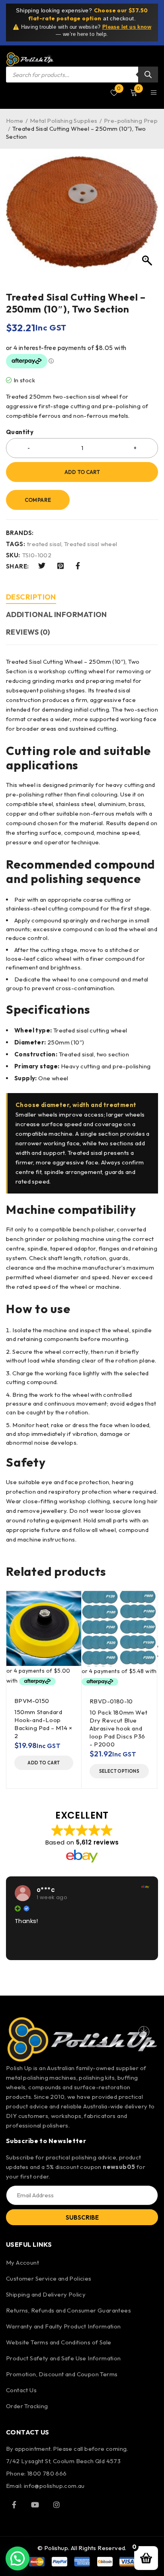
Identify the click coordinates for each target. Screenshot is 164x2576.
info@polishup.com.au (54, 2486)
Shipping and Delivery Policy (46, 2294)
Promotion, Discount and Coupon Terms (62, 2374)
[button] (44, 1763)
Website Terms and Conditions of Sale (59, 2342)
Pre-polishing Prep (131, 121)
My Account (22, 2262)
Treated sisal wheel (91, 544)
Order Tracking (27, 2406)
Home (15, 121)
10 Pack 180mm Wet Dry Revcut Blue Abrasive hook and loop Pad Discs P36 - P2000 (118, 1728)
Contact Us (21, 2390)
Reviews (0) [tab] (28, 632)
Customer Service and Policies (49, 2278)
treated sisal (44, 544)
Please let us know (127, 27)
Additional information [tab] (57, 615)
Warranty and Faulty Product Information (63, 2326)
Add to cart (82, 472)
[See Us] (57, 2505)
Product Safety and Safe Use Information (63, 2358)
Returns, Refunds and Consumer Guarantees (68, 2310)
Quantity (20, 432)
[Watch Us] (35, 2505)
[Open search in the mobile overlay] (82, 75)
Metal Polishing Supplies (64, 121)
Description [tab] (31, 597)
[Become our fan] (14, 2505)
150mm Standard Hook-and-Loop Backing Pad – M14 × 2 (43, 1724)
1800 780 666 (47, 2473)
